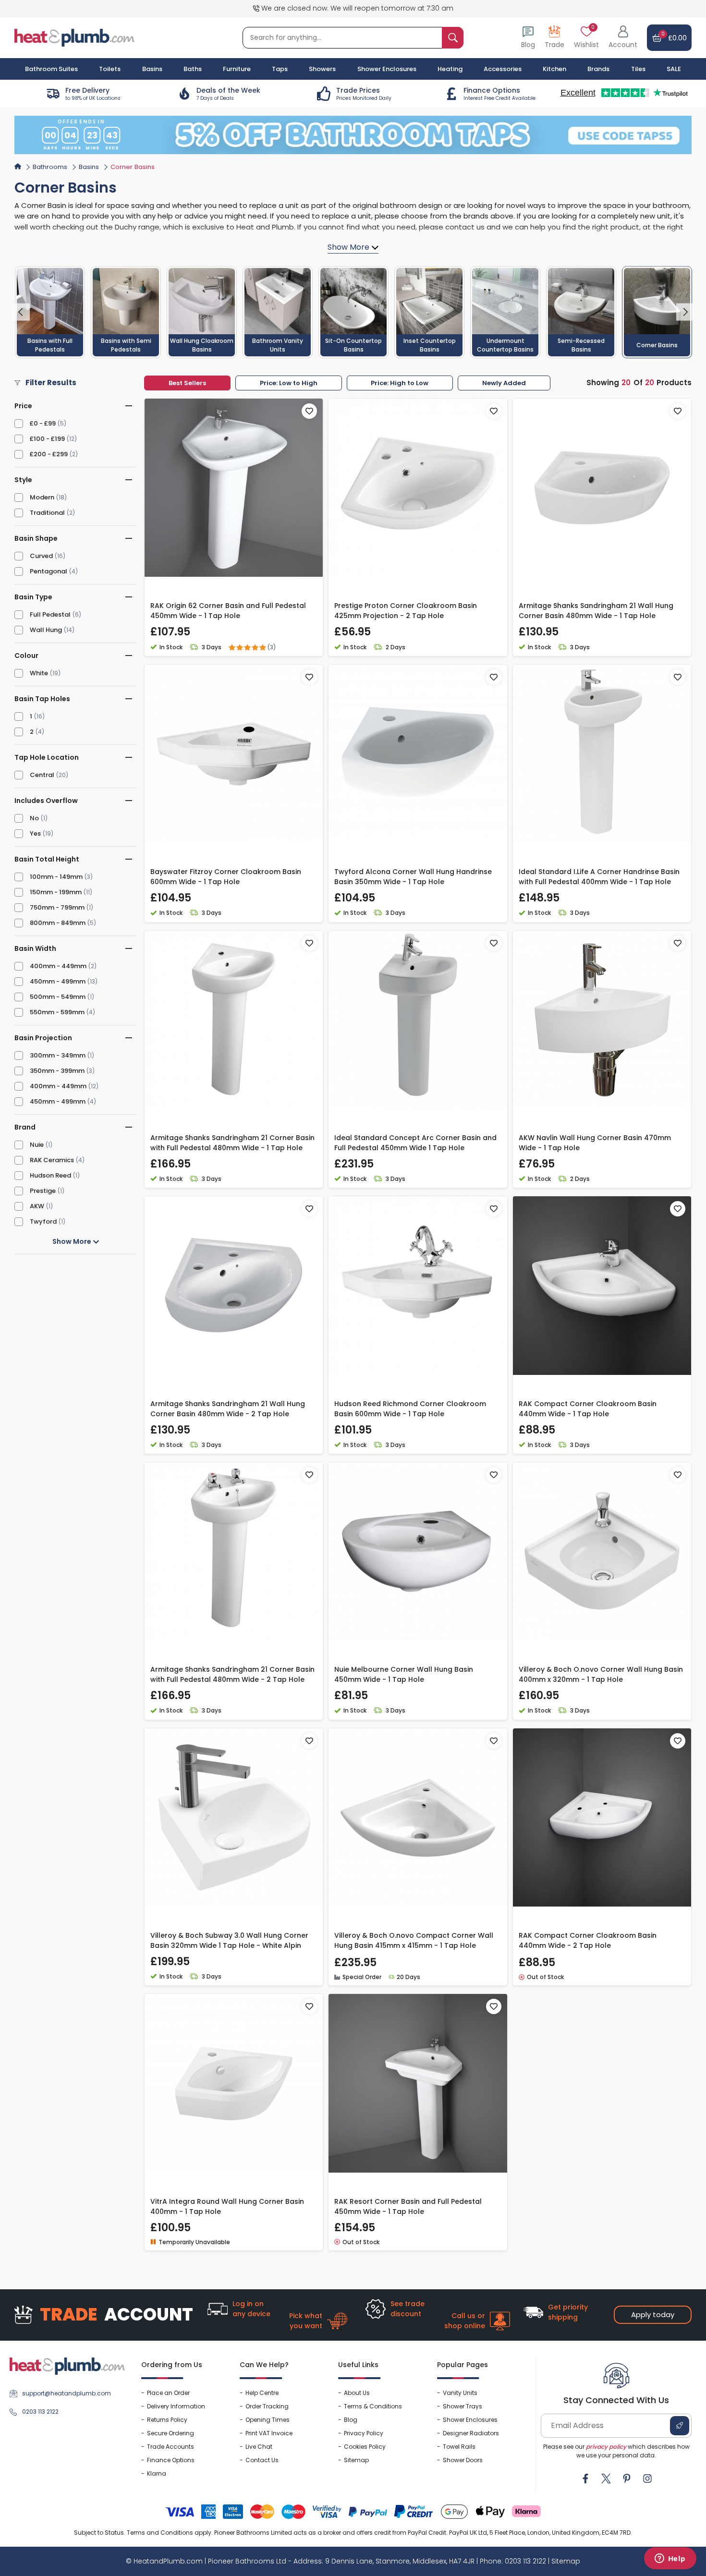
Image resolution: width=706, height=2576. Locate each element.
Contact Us (262, 2460)
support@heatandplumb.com (67, 2393)
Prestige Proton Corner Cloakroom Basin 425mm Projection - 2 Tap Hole (406, 611)
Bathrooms (50, 167)
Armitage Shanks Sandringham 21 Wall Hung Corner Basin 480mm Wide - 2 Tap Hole (228, 1409)
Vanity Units (460, 2393)
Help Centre (262, 2393)
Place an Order (168, 2393)
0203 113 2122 (40, 2412)
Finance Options (171, 2460)
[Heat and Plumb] (74, 37)
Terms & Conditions (373, 2406)
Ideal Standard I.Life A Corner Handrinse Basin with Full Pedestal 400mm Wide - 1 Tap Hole (599, 877)
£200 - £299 (49, 454)
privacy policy (606, 2447)
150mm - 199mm (56, 892)
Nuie (37, 1145)
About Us (357, 2393)
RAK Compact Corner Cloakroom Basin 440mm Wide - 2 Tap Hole (588, 1940)
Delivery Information (176, 2406)
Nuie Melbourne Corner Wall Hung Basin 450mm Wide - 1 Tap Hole (404, 1674)
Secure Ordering (170, 2433)
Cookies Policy (365, 2447)
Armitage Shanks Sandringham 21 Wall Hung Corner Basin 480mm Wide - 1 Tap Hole (596, 611)
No (34, 818)
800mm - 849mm (58, 923)
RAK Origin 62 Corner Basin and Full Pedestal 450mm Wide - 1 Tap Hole (228, 611)
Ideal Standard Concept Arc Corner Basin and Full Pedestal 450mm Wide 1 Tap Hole (415, 1143)
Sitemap (356, 2460)
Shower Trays (463, 2406)
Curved (41, 556)
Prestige (43, 1191)
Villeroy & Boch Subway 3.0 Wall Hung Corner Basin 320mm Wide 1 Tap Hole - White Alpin (229, 1940)
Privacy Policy (364, 2433)
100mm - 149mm (56, 877)
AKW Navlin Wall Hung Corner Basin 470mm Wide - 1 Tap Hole (595, 1143)
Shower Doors (463, 2460)
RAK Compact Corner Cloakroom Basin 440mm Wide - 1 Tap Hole (588, 1409)
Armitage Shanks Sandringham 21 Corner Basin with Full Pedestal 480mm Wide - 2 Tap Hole (232, 1674)
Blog (351, 2420)
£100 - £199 (47, 439)
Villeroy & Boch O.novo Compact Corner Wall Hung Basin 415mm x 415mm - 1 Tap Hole (414, 1940)
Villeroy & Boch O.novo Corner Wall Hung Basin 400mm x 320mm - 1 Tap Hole (601, 1674)
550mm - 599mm (57, 1012)
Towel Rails (459, 2447)
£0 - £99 (43, 423)
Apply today (653, 2315)
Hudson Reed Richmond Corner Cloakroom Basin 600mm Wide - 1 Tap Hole (410, 1409)
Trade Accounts (170, 2447)
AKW (37, 1206)
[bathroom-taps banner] (353, 135)
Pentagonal (49, 571)
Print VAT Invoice (269, 2433)
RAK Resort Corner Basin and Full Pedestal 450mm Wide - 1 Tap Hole (408, 2206)
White (39, 673)
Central (42, 775)
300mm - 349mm (58, 1055)
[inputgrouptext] (453, 38)
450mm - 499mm (58, 981)
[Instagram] (647, 2479)
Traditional (47, 513)
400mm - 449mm (58, 966)
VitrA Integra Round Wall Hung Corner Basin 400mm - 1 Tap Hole (227, 2206)
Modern (42, 497)
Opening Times (268, 2420)
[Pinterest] (627, 2479)
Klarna (157, 2473)
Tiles (638, 69)
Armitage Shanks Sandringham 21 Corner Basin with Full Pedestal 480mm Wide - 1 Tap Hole (232, 1143)
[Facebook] (585, 2479)
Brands (598, 69)
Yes (35, 833)
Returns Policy (167, 2420)
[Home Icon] (18, 166)
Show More (73, 1241)
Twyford (43, 1221)
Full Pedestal (50, 614)
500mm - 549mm (58, 997)
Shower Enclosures (470, 2420)
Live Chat (259, 2447)
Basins (89, 167)
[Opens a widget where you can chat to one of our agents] (670, 2559)
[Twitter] (606, 2479)
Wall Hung (46, 630)
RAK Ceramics (52, 1160)
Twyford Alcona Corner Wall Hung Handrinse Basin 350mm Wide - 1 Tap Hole (413, 877)
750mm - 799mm (57, 907)
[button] (623, 38)
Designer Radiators (471, 2433)
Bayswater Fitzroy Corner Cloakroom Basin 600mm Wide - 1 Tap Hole (226, 877)
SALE (674, 69)
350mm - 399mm (57, 1071)
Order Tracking (267, 2406)
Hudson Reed (50, 1175)
